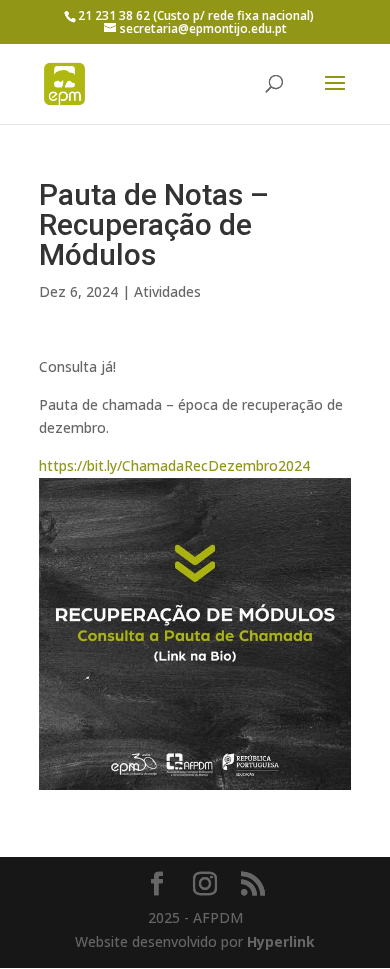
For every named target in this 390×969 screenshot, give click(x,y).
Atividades (167, 291)
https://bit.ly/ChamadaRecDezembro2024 (174, 465)
